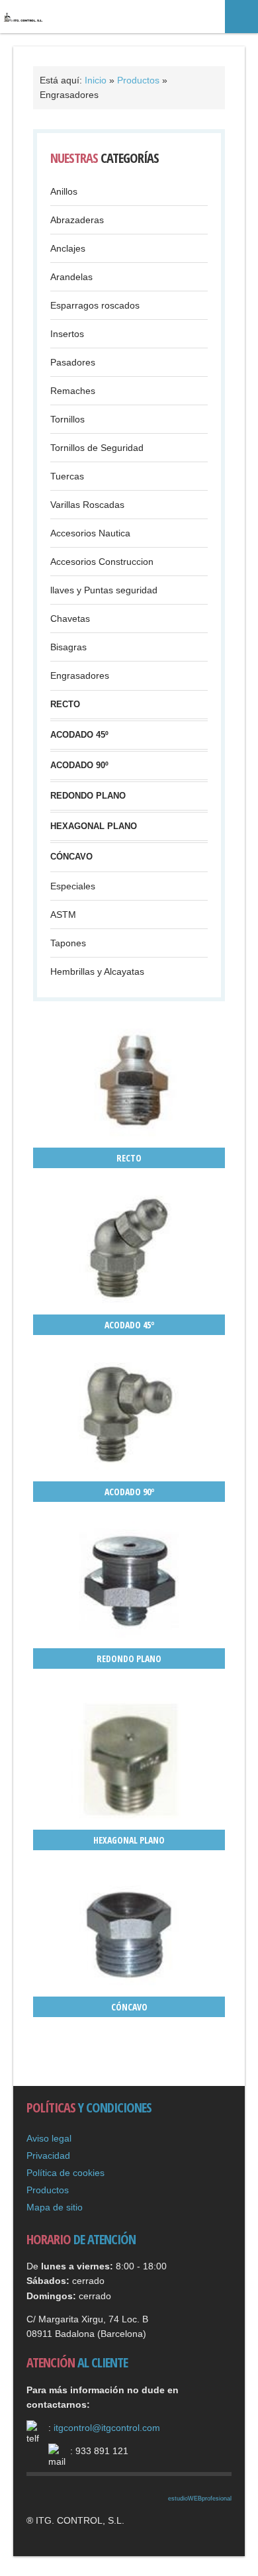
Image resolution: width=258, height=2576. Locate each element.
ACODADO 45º (79, 735)
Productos (140, 80)
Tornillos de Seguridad (97, 448)
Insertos (67, 334)
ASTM (63, 915)
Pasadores (73, 362)
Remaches (73, 391)
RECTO (65, 705)
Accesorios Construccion (102, 562)
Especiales (73, 886)
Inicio (96, 80)
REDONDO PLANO (88, 796)
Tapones (68, 943)
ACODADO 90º (79, 766)
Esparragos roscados (95, 305)
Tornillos (67, 419)
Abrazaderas (77, 220)
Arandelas (71, 277)
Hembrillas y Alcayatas (97, 971)
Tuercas (67, 476)
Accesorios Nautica (90, 533)
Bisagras (68, 647)
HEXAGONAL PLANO (94, 826)
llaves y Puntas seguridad (104, 590)
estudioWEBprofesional (200, 2499)
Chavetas (70, 619)
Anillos (64, 191)
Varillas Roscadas (87, 505)
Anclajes (68, 248)
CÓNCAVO (71, 857)
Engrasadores (80, 675)
